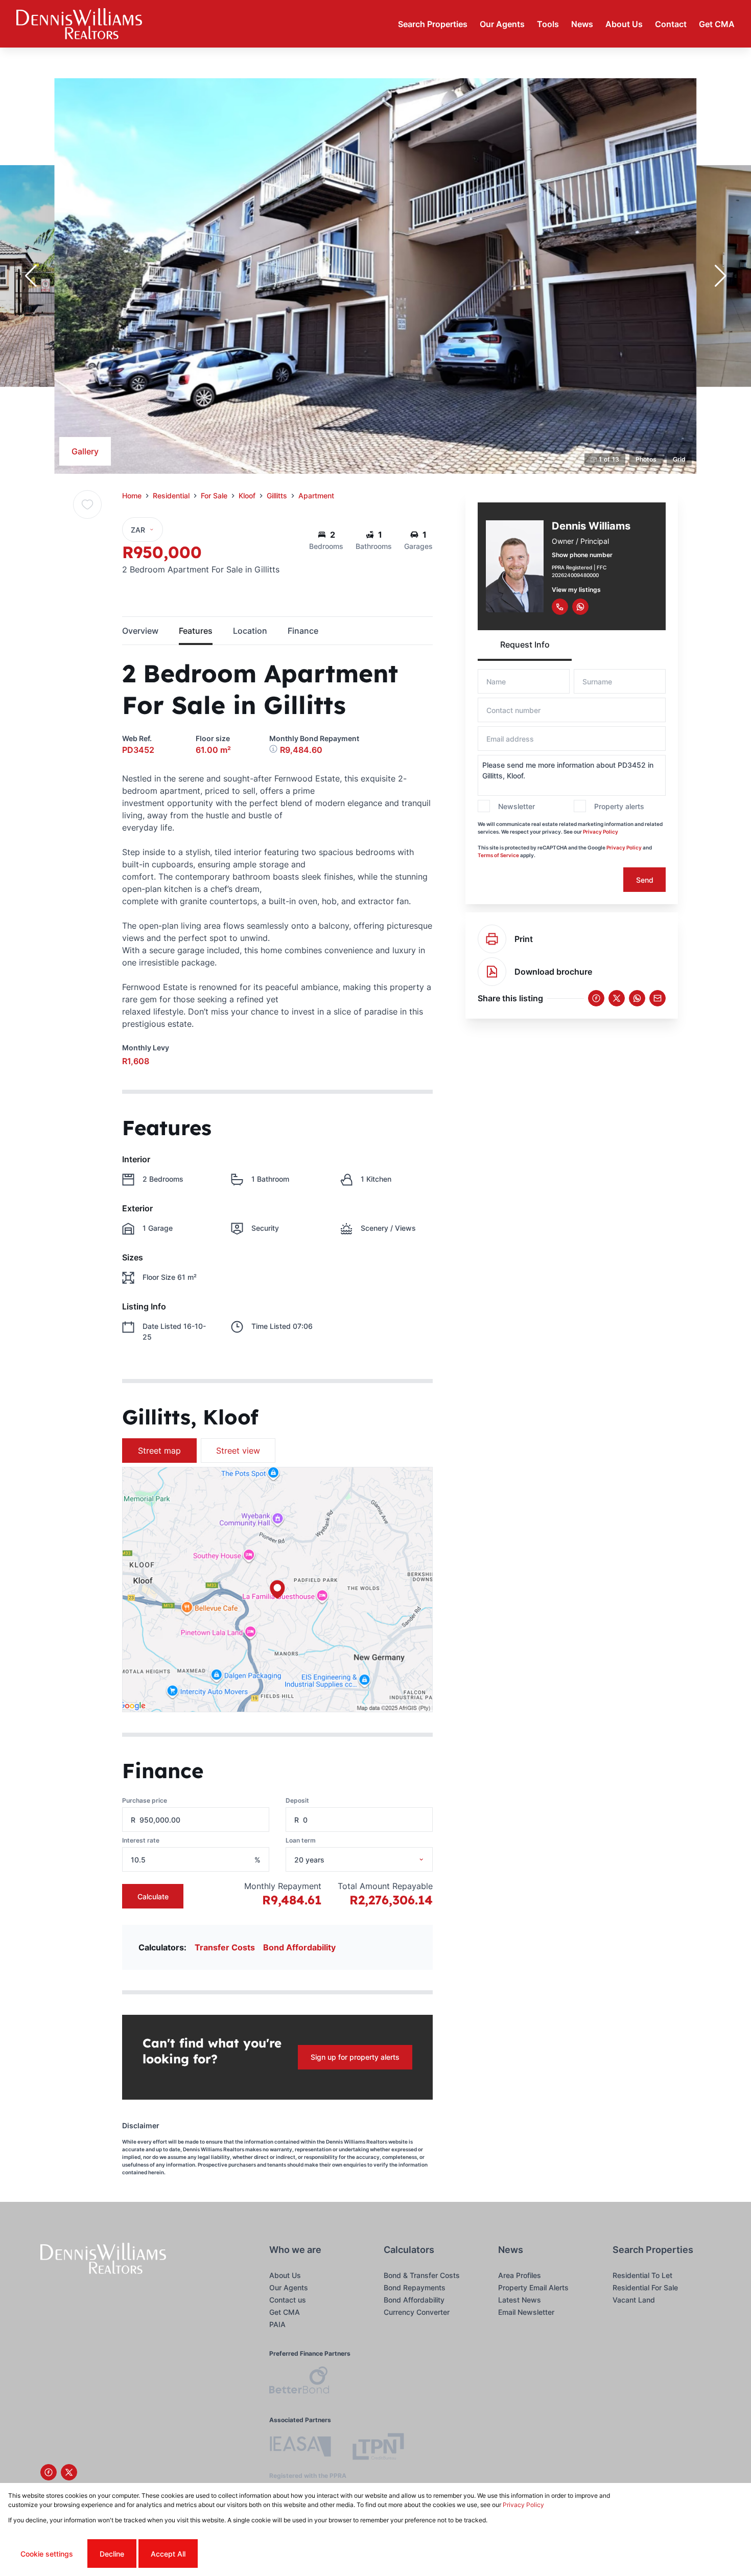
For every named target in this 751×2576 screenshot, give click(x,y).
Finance (303, 631)
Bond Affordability (299, 1947)
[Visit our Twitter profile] (69, 2472)
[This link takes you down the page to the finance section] (275, 750)
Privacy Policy (601, 832)
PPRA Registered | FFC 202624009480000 (579, 571)
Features (196, 631)
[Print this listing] (492, 939)
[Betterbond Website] (299, 2382)
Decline (112, 2554)
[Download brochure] (492, 972)
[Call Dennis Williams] (560, 607)
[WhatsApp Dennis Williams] (580, 607)
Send (645, 880)
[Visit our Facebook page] (49, 2472)
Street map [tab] (159, 1451)
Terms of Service (498, 855)
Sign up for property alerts (355, 2057)
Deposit (297, 1800)
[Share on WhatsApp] (637, 998)
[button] (31, 276)
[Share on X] (617, 998)
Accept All (168, 2554)
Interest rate (141, 1840)
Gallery (85, 451)
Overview (140, 631)
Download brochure (553, 972)
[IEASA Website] (300, 2448)
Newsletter (517, 806)
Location (250, 631)
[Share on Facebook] (596, 998)
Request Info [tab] (525, 645)
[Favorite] (87, 504)
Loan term (301, 1840)
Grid (679, 459)
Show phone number (582, 555)
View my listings (576, 590)
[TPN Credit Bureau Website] (378, 2448)
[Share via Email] (658, 998)
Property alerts (619, 806)
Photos (646, 459)
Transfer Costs (225, 1947)
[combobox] (372, 1860)
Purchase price (145, 1800)
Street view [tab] (238, 1451)
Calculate (153, 1896)
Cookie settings (47, 2554)
